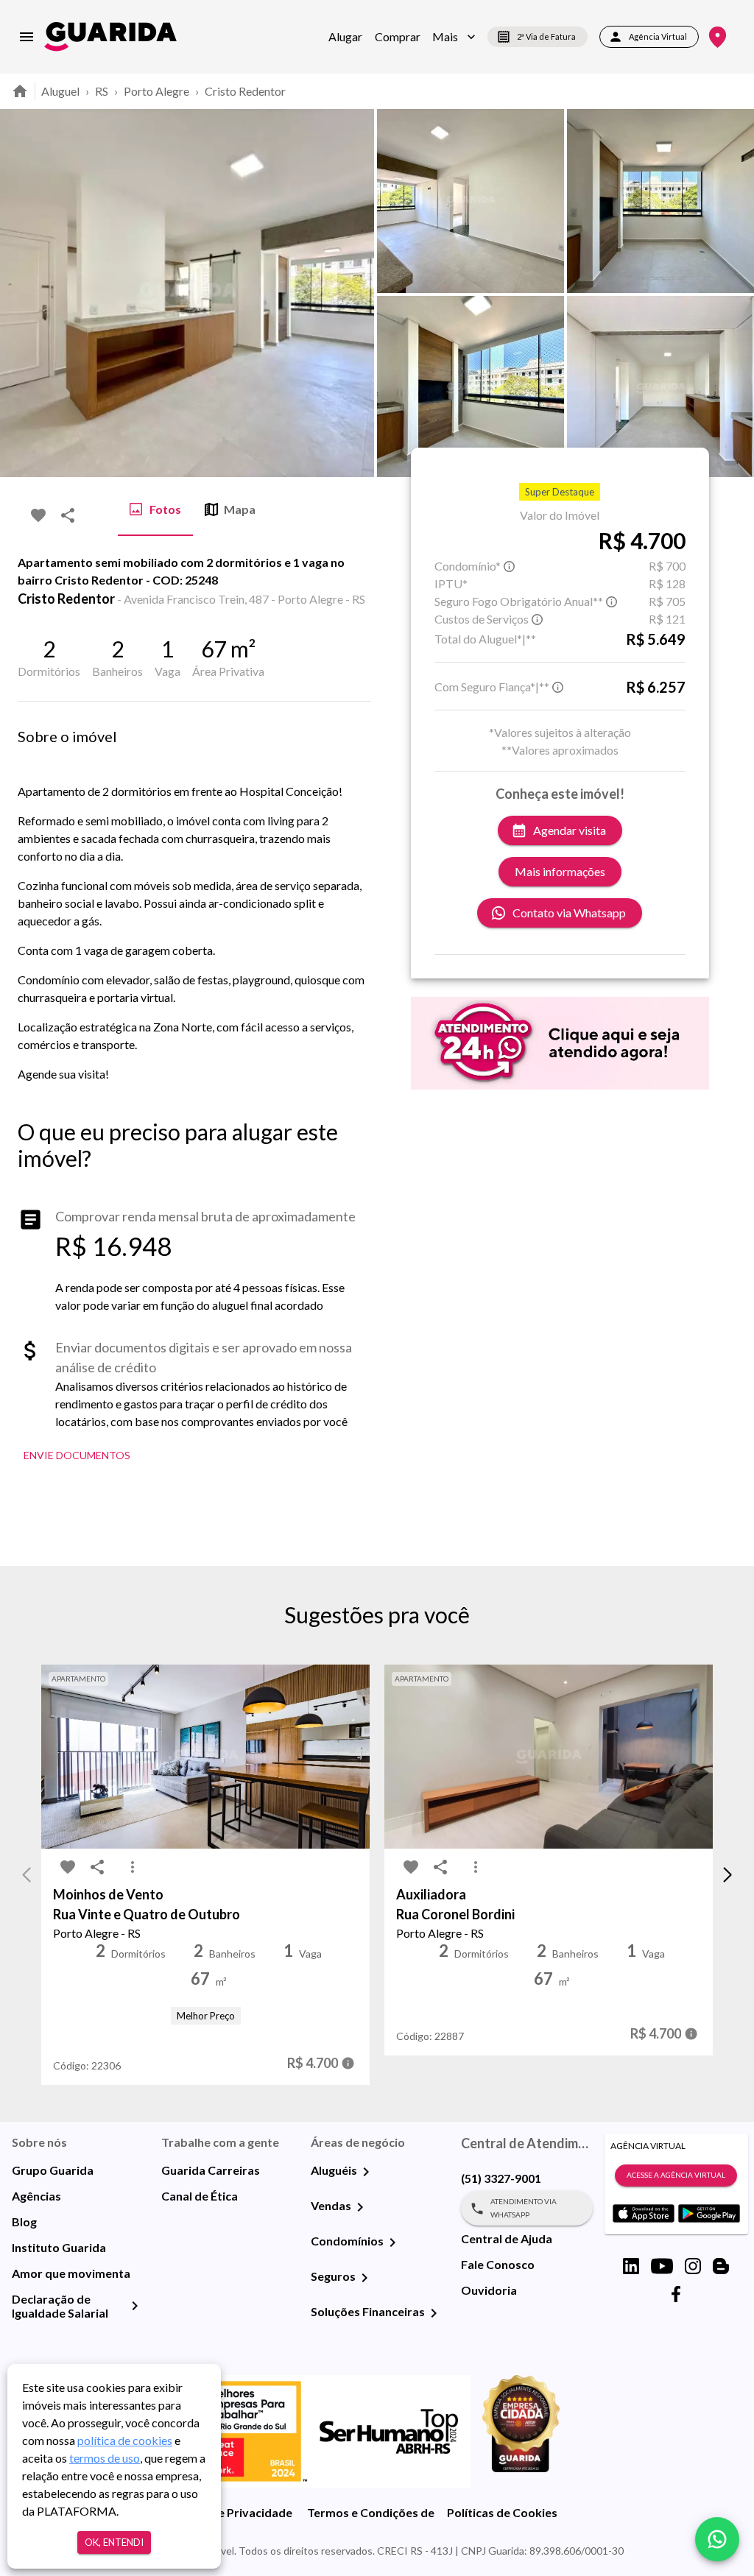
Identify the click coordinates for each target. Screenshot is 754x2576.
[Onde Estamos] (718, 37)
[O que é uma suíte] (510, 566)
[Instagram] (693, 2266)
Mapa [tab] (240, 509)
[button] (454, 37)
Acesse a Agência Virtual (676, 2175)
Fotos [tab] (165, 509)
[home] (110, 36)
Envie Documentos (77, 1455)
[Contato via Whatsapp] (717, 2539)
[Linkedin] (631, 2266)
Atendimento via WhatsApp (524, 2208)
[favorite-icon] (38, 515)
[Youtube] (662, 2266)
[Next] (732, 293)
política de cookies (125, 2440)
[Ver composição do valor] (348, 2063)
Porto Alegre (156, 91)
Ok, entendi (114, 2542)
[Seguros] (364, 2278)
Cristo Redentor (245, 91)
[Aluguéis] (366, 2172)
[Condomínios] (392, 2242)
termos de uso (105, 2458)
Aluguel (60, 91)
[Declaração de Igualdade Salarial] (135, 2306)
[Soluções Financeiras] (434, 2313)
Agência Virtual (658, 36)
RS (102, 91)
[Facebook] (676, 2294)
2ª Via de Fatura (546, 36)
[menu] (27, 37)
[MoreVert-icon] (133, 1867)
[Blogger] (721, 2266)
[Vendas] (360, 2207)
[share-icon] (68, 515)
